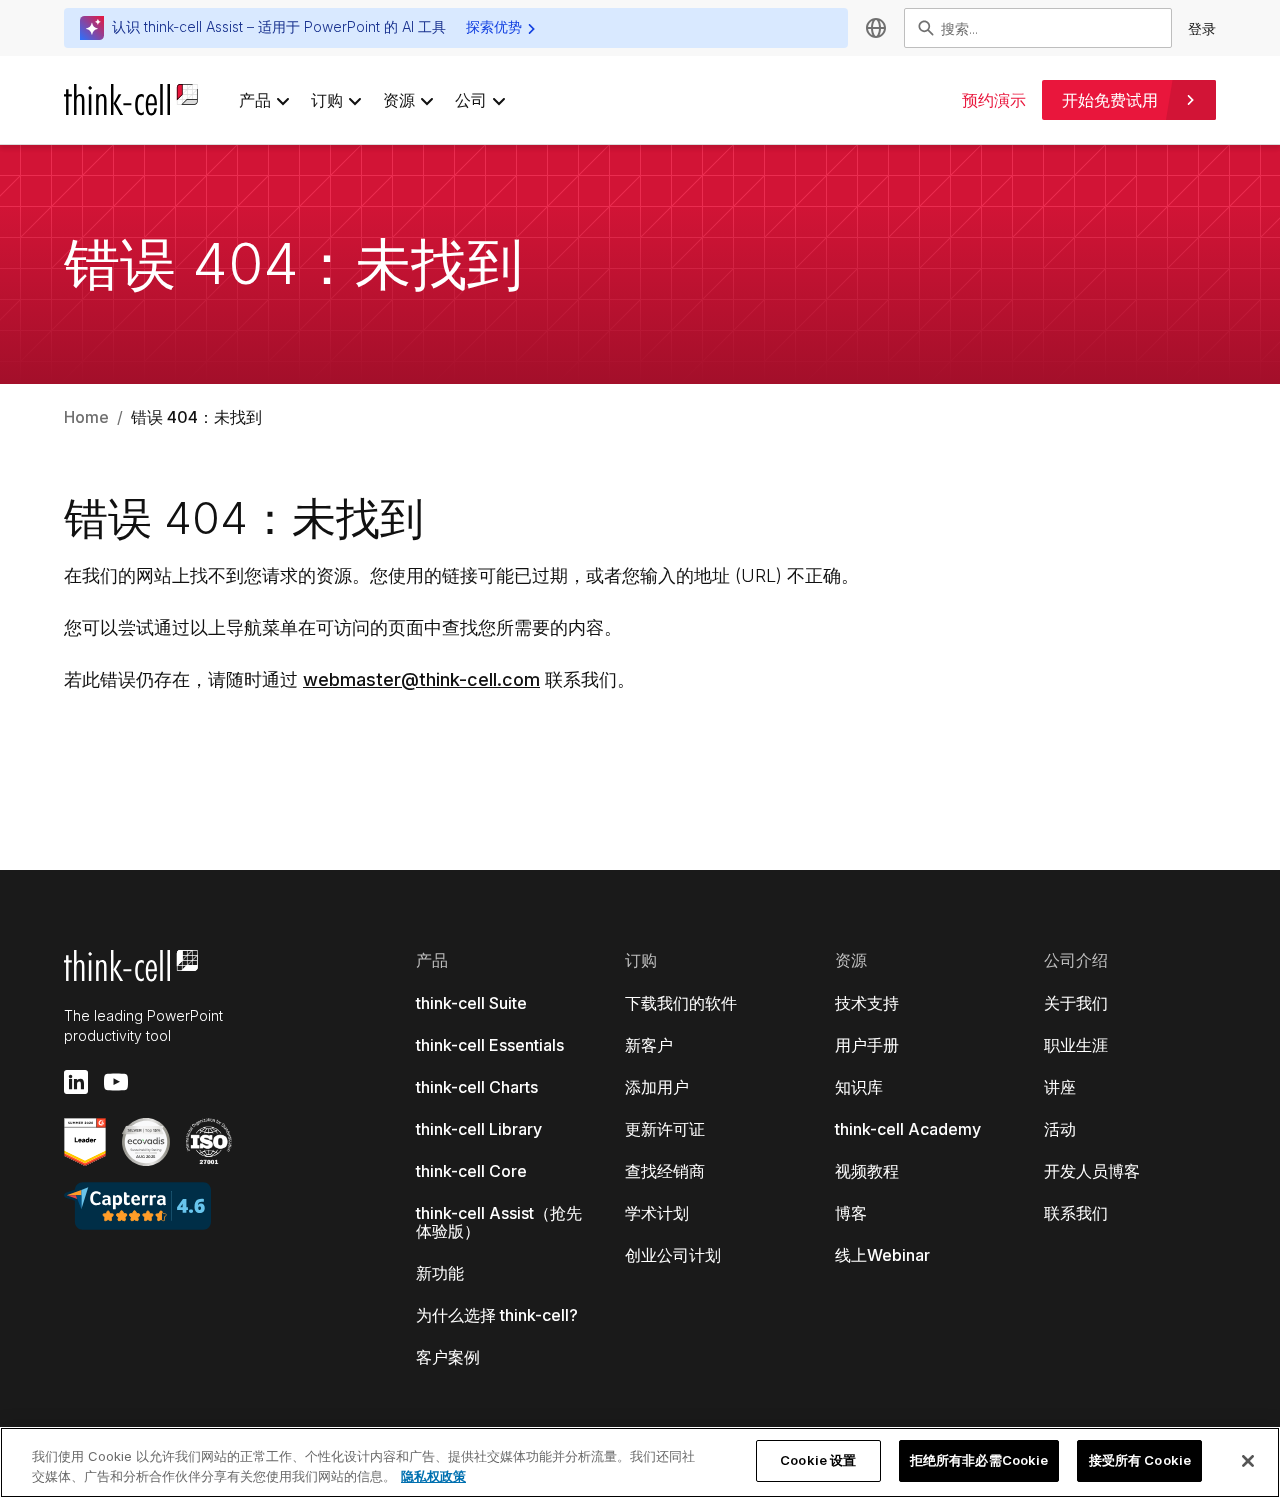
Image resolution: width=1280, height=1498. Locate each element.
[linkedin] (76, 1082)
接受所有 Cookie (1140, 1460)
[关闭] (1248, 1461)
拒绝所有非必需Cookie (979, 1460)
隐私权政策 (433, 1476)
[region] (640, 1462)
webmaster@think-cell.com (421, 679)
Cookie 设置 (818, 1460)
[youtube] (116, 1082)
